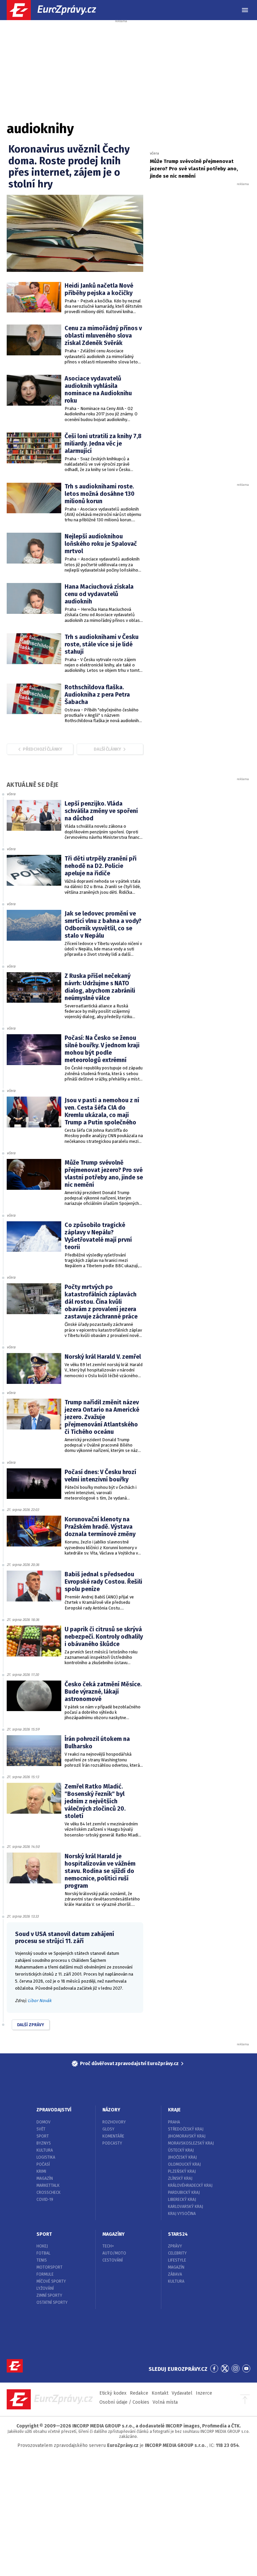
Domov (44, 2122)
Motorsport (50, 2267)
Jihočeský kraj (182, 2157)
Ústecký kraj (181, 2150)
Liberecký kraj (182, 2200)
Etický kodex (113, 2393)
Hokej (42, 2246)
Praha (174, 2122)
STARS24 (178, 2234)
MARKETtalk (48, 2185)
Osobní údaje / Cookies (124, 2402)
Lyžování (45, 2288)
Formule (45, 2274)
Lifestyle (177, 2260)
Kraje (174, 2110)
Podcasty (112, 2143)
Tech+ (108, 2246)
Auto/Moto (114, 2253)
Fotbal (44, 2253)
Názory (111, 2110)
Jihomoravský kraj (187, 2136)
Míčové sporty (51, 2281)
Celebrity (177, 2253)
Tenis (42, 2260)
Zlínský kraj (180, 2178)
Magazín (45, 2178)
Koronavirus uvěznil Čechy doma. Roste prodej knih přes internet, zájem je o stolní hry (69, 167)
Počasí (43, 2164)
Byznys (44, 2143)
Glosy (108, 2129)
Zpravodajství (54, 2110)
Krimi (41, 2171)
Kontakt (160, 2393)
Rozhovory (114, 2122)
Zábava (175, 2274)
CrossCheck (49, 2192)
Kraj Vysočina (182, 2214)
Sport (43, 2136)
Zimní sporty (49, 2295)
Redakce (139, 2393)
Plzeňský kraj (182, 2171)
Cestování (113, 2260)
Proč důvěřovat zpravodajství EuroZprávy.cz (129, 2064)
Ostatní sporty (52, 2302)
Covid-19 (45, 2200)
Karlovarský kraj (186, 2207)
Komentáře (113, 2136)
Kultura (45, 2150)
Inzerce (204, 2393)
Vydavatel (182, 2393)
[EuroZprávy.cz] (57, 10)
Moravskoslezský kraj (191, 2143)
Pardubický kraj (184, 2192)
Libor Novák (40, 2001)
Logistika (46, 2157)
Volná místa (165, 2402)
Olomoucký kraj (184, 2164)
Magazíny (113, 2234)
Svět (41, 2129)
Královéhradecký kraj (190, 2185)
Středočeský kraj (186, 2129)
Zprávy (175, 2246)
